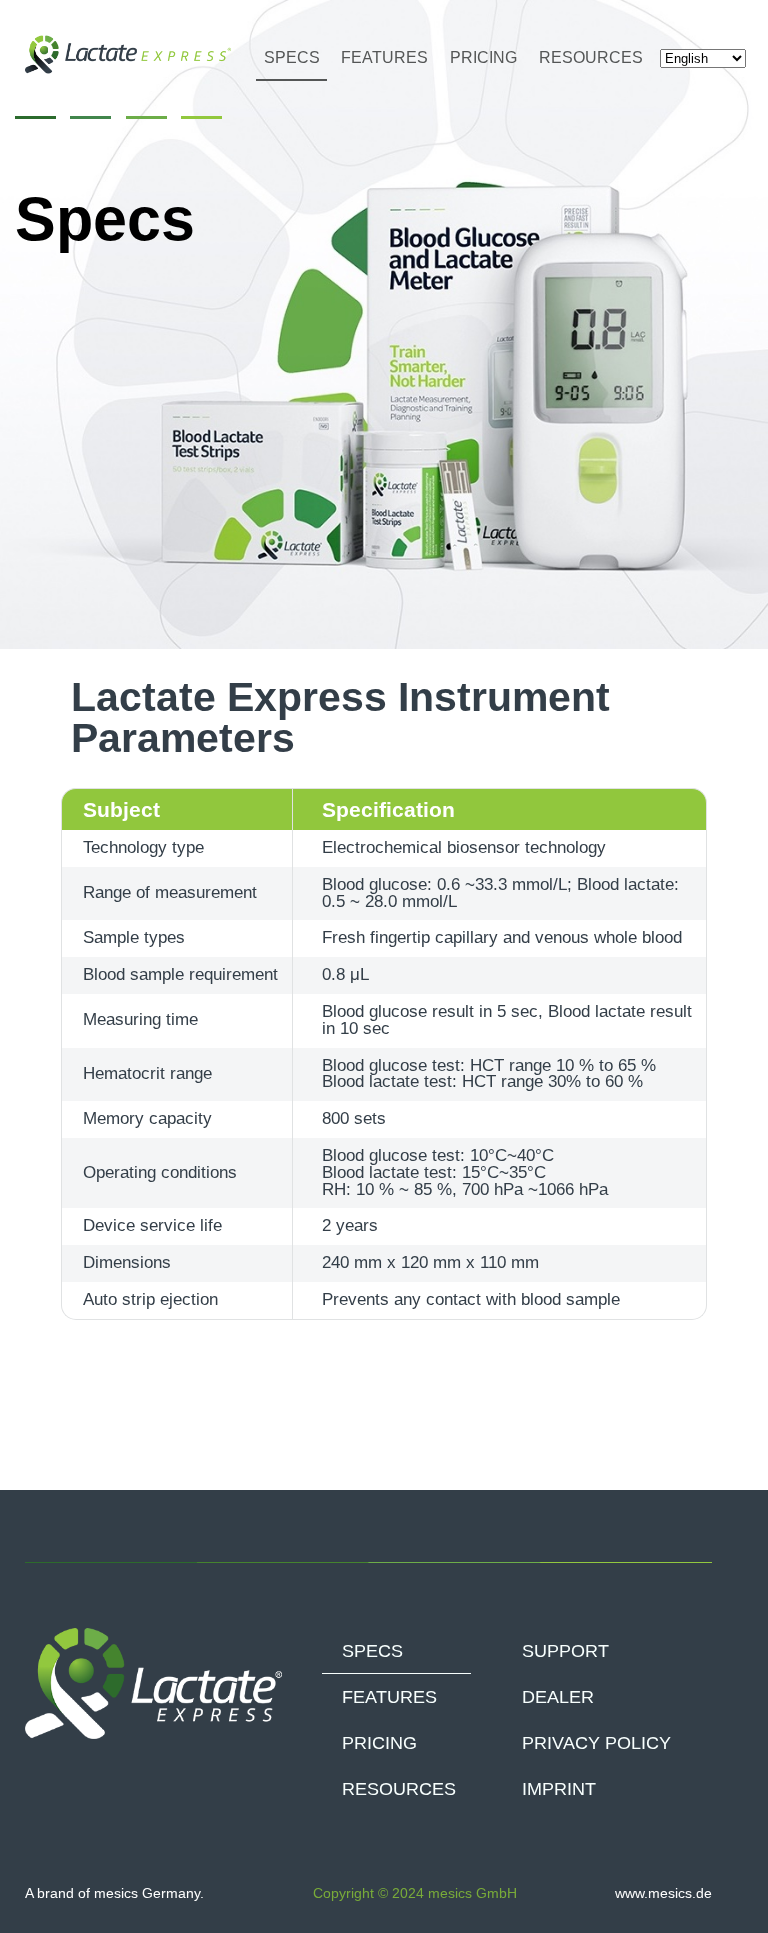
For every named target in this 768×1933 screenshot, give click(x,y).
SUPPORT (565, 1651)
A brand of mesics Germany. (114, 1893)
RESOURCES (591, 57)
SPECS (292, 57)
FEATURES (384, 57)
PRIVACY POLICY (596, 1743)
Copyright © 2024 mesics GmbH (415, 1893)
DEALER (558, 1697)
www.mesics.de (663, 1893)
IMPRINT (559, 1789)
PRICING (483, 57)
